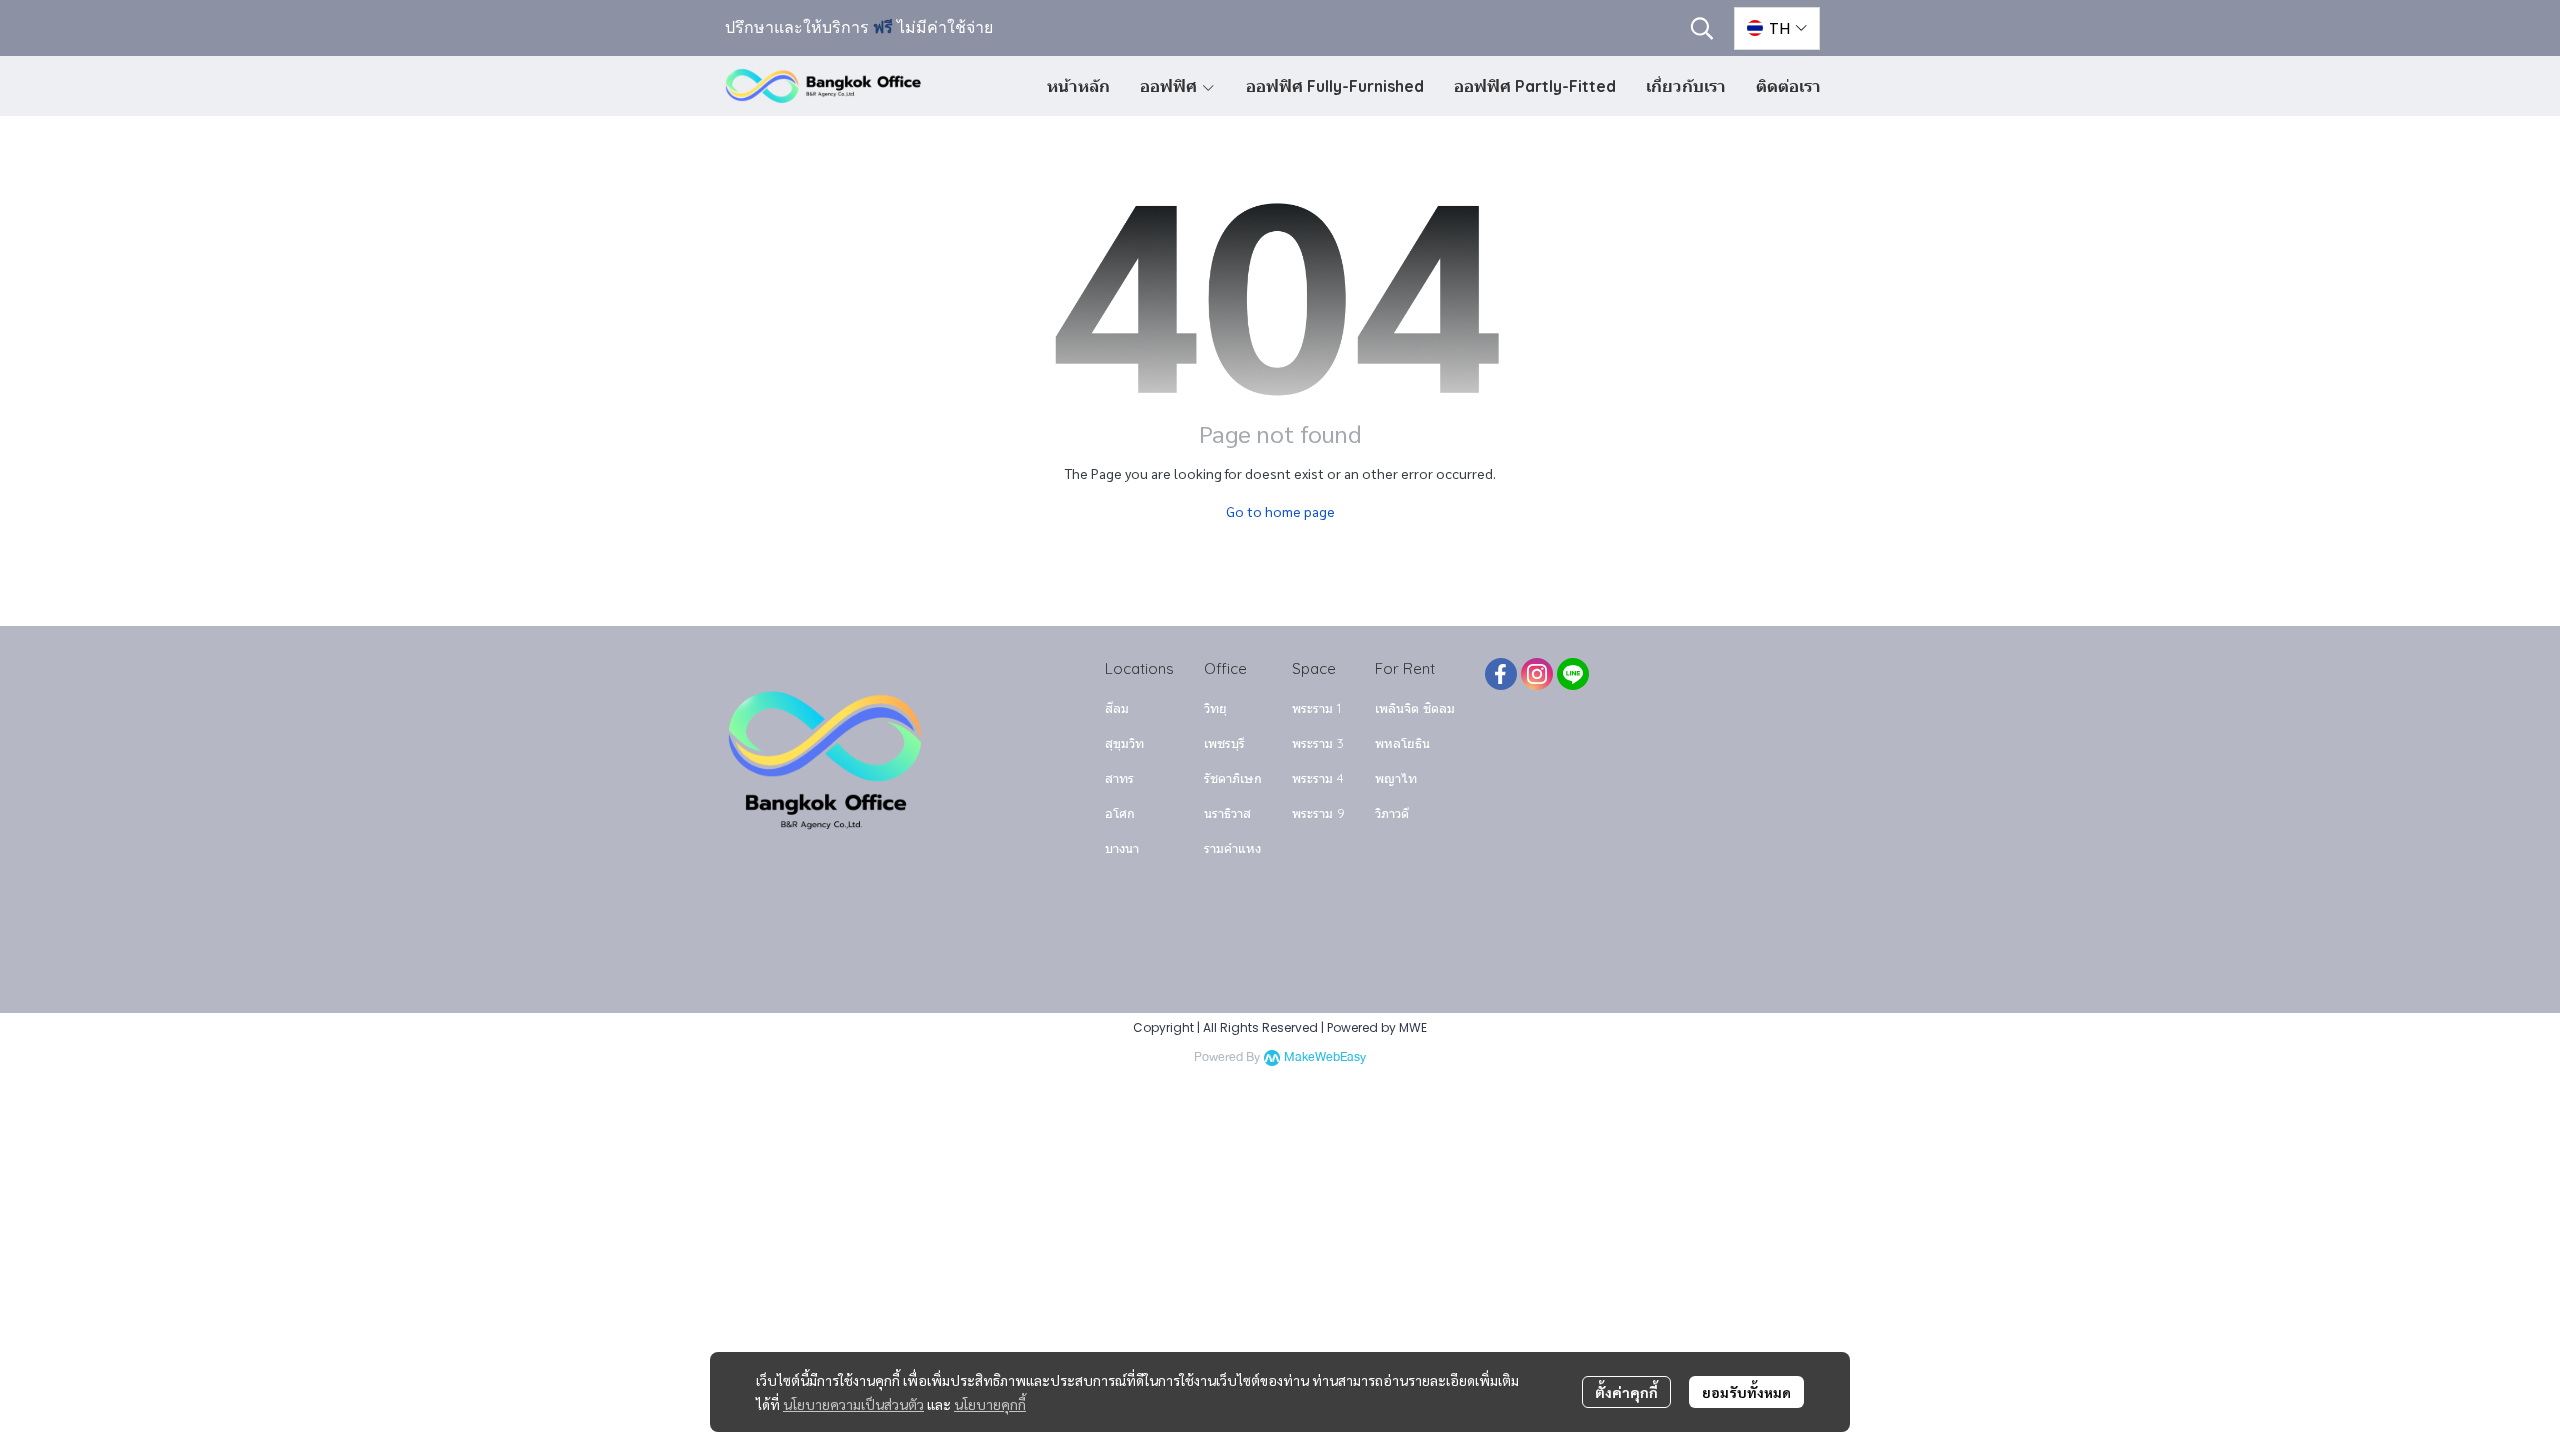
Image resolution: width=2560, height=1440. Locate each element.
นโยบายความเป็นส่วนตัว (853, 1404)
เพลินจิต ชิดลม (1415, 708)
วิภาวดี (1392, 813)
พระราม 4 (1318, 778)
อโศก (1120, 813)
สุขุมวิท (1124, 743)
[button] (1702, 28)
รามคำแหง (1232, 848)
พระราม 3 (1318, 743)
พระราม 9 (1318, 813)
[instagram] (1537, 674)
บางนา (1122, 848)
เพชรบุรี (1224, 743)
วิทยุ (1215, 708)
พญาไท (1396, 778)
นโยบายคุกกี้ (990, 1404)
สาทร (1119, 778)
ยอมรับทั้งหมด (1746, 1392)
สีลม (1117, 708)
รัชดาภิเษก (1233, 778)
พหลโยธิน (1402, 743)
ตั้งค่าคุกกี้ (1626, 1392)
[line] (1573, 674)
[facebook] (1501, 674)
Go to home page (1280, 511)
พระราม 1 (1316, 708)
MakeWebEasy (1325, 1057)
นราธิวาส (1227, 813)
